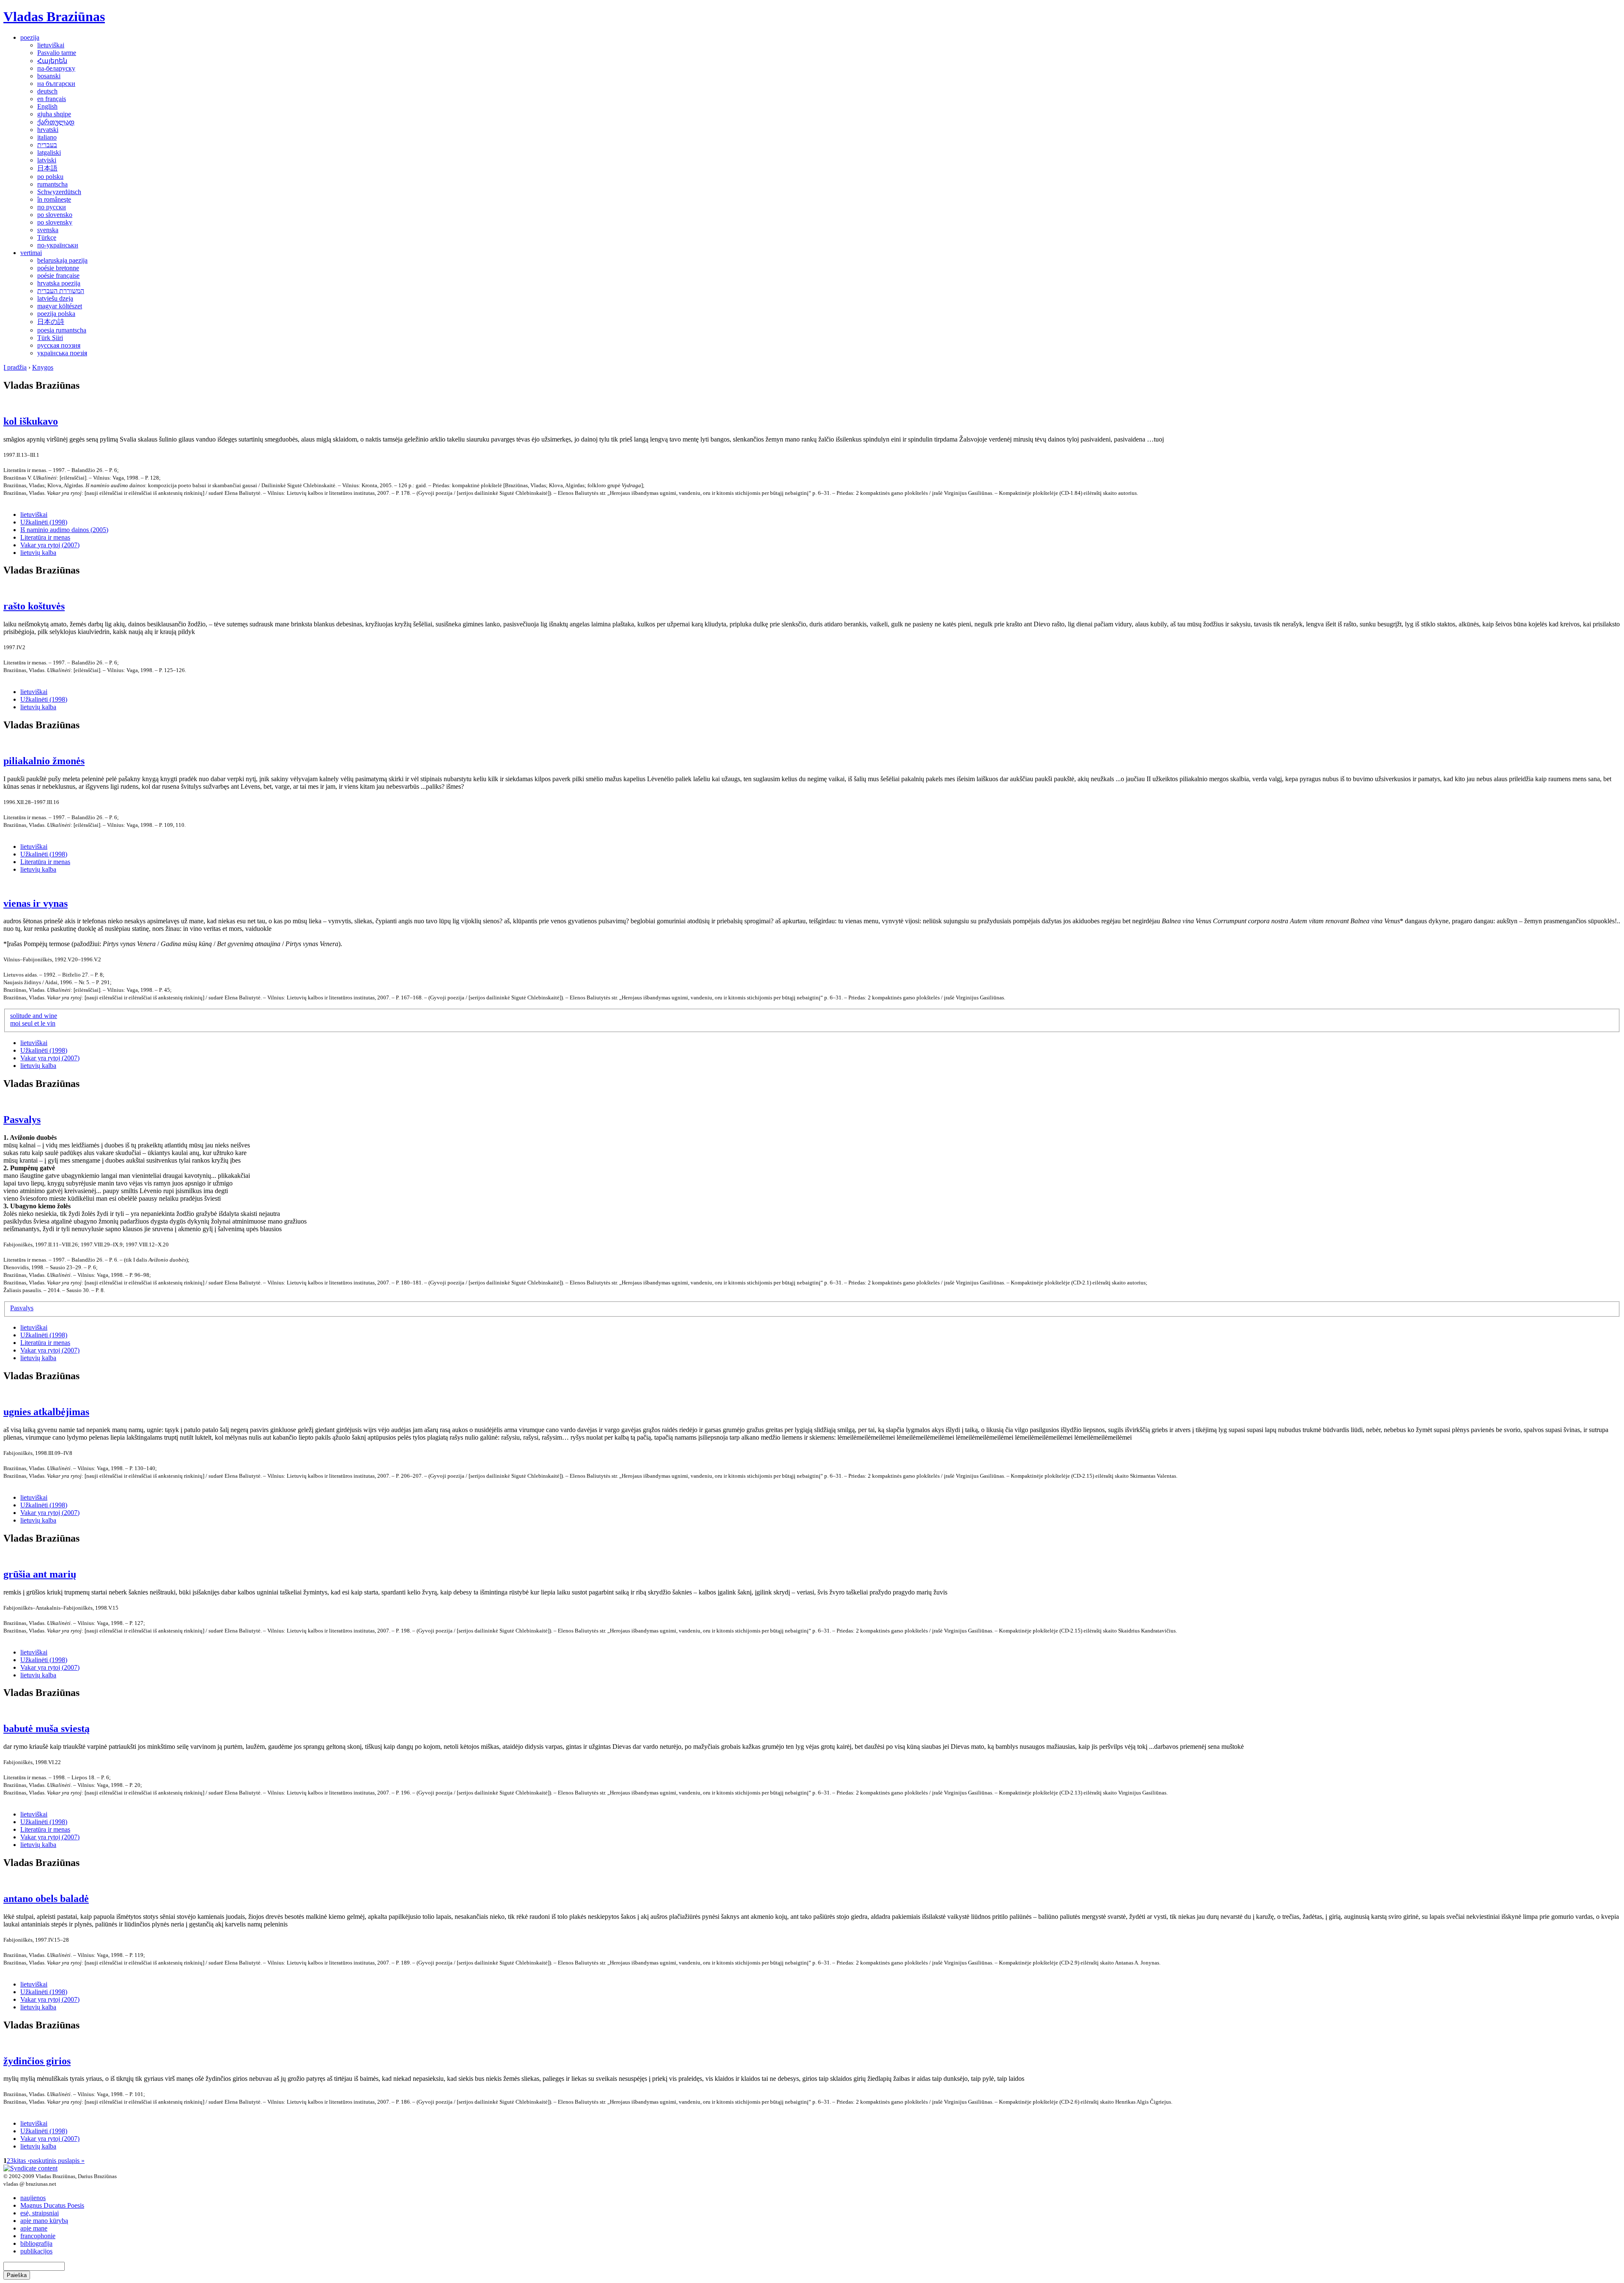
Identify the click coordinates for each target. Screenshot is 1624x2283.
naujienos (33, 2198)
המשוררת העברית (61, 291)
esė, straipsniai (40, 2213)
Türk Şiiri (50, 338)
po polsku (50, 177)
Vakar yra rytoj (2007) (50, 545)
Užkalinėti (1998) (44, 522)
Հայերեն (52, 61)
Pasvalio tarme (57, 53)
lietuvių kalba (38, 553)
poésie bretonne (58, 268)
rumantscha (52, 184)
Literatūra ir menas (45, 537)
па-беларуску (56, 68)
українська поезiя (62, 353)
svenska (48, 230)
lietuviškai (51, 45)
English (47, 106)
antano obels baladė (46, 1899)
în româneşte (54, 199)
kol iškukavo (31, 421)
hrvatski (48, 130)
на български (56, 84)
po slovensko (55, 215)
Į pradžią (15, 367)
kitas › (22, 2161)
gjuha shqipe (54, 114)
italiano (47, 137)
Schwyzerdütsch (59, 192)
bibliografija (36, 2243)
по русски (52, 207)
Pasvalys (22, 1120)
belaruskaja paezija (62, 260)
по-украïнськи (58, 245)
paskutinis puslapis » (57, 2161)
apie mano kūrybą (44, 2221)
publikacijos (36, 2251)
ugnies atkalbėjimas (46, 1412)
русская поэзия (59, 345)
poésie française (58, 276)
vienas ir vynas (36, 903)
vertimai (31, 253)
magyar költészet (60, 306)
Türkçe (47, 237)
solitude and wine (34, 1016)
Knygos (43, 367)
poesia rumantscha (62, 330)
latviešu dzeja (55, 298)
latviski (47, 160)
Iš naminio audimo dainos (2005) (64, 530)
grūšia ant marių (40, 1574)
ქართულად (56, 122)
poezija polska (56, 314)
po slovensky (55, 222)
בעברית (47, 145)
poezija (30, 37)
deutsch (47, 91)
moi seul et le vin (33, 1023)
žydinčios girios (37, 2061)
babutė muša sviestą (47, 1729)
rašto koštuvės (34, 606)
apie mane (34, 2228)
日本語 (47, 168)
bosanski (49, 76)
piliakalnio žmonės (44, 761)
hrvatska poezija (59, 283)
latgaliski (49, 152)
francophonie (38, 2236)
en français (52, 99)
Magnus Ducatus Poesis (52, 2205)
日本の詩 (51, 322)
